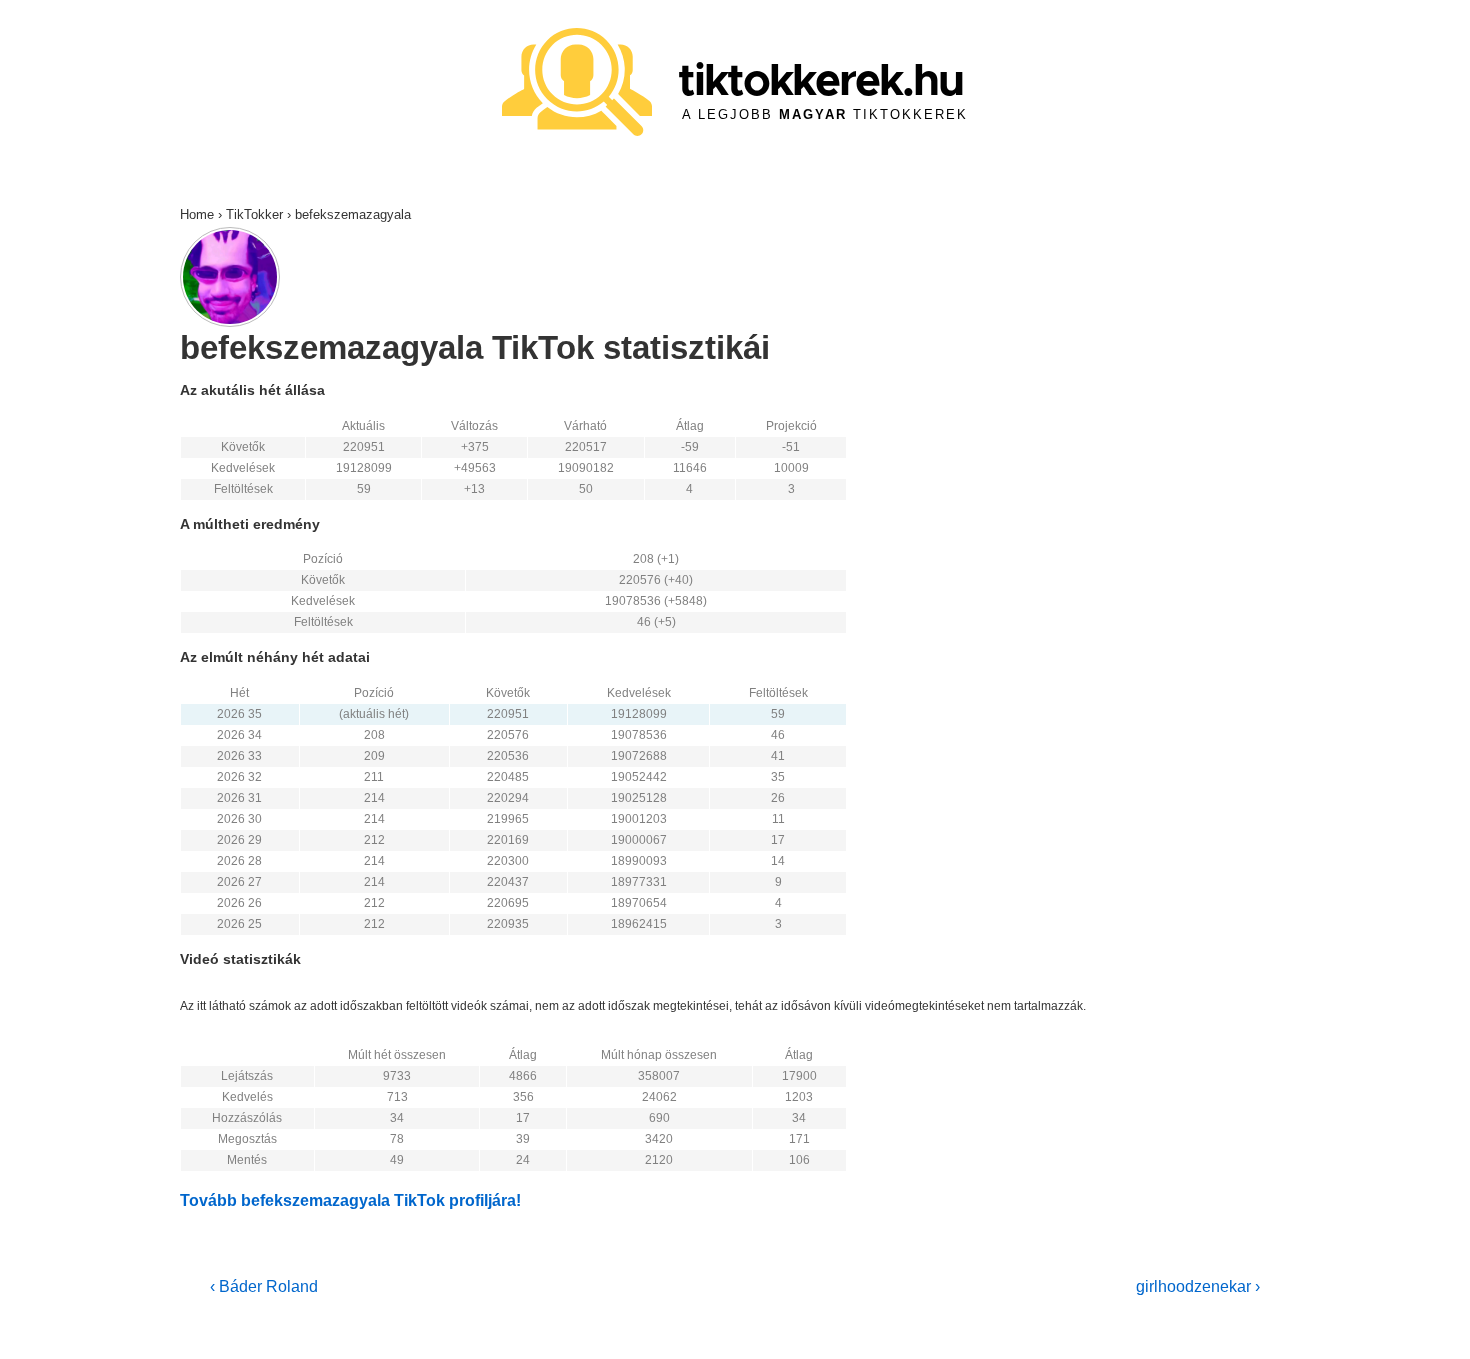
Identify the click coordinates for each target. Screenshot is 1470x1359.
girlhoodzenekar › (1198, 1286)
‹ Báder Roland (264, 1286)
